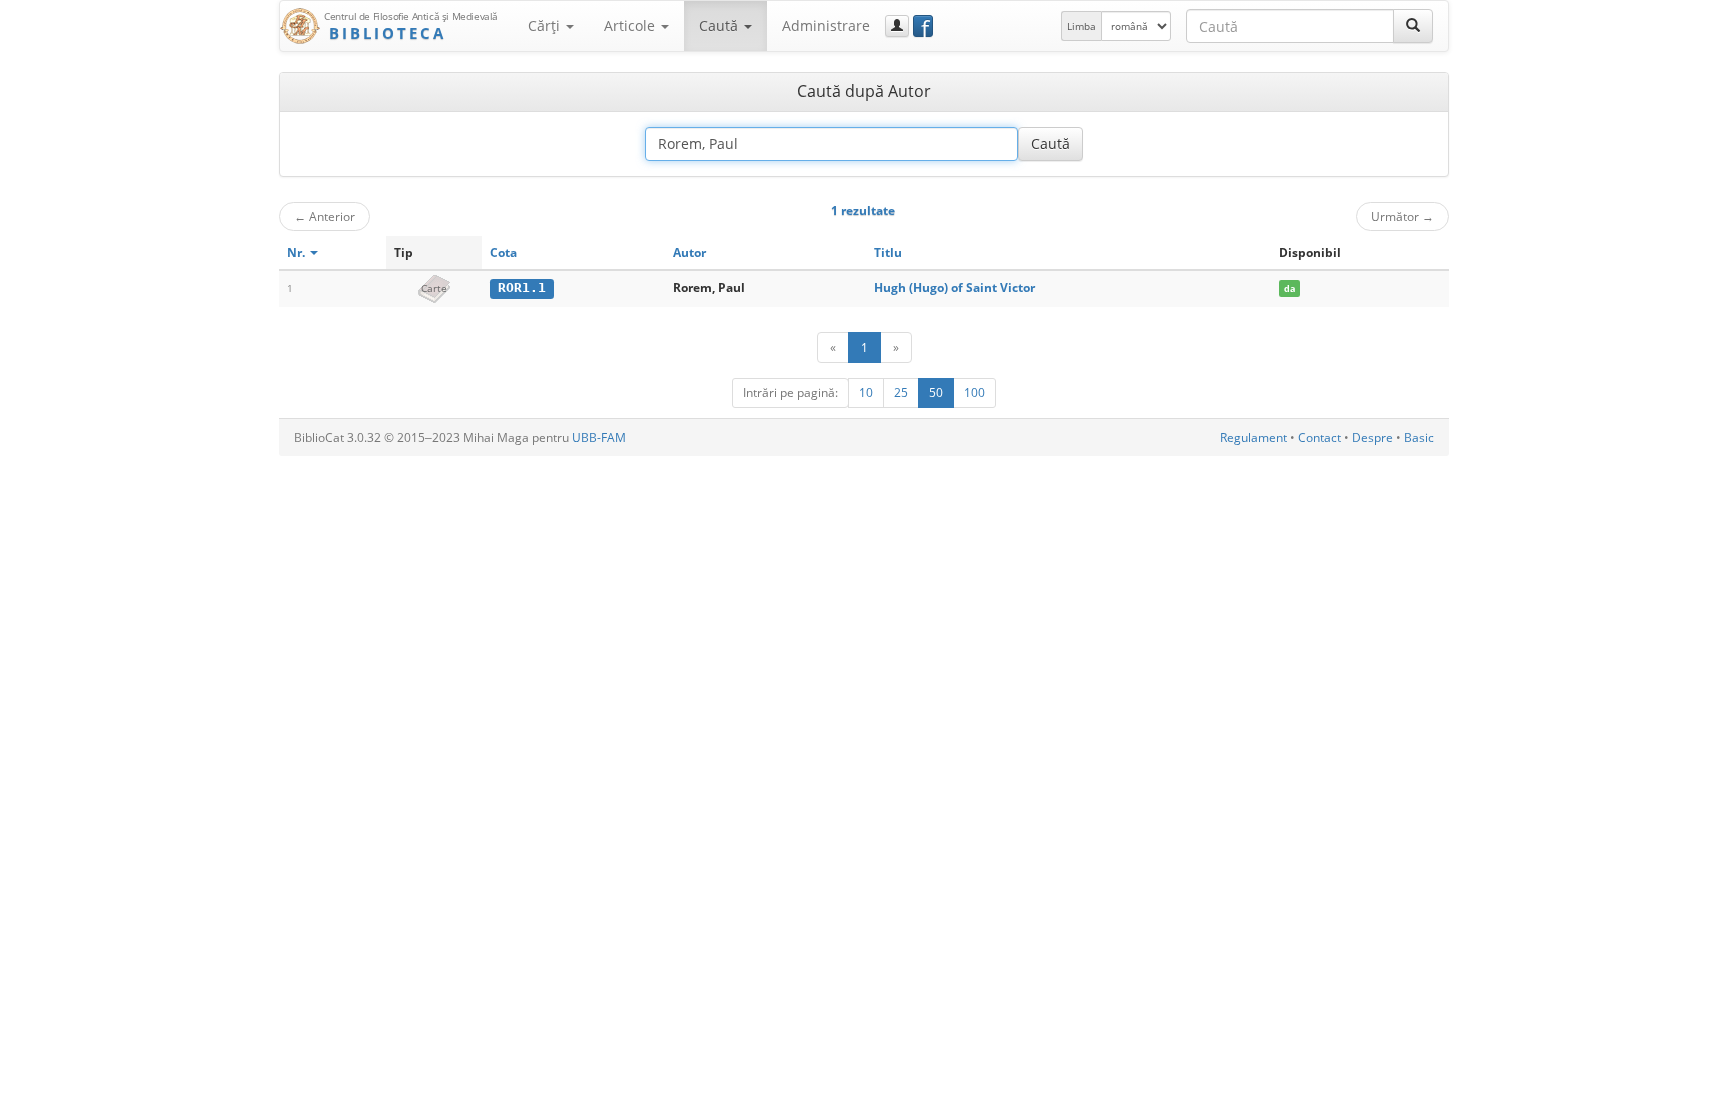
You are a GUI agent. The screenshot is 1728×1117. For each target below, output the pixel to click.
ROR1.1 (522, 287)
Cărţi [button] (546, 25)
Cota (503, 252)
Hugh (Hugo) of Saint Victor (954, 287)
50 (936, 392)
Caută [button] (720, 25)
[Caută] (1413, 26)
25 (901, 392)
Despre (1372, 437)
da (1289, 288)
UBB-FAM (599, 437)
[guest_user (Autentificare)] (897, 26)
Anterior (324, 216)
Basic (1419, 437)
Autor (689, 252)
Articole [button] (631, 25)
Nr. (297, 252)
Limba (1081, 26)
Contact (1319, 437)
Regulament (1253, 437)
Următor (1402, 216)
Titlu (888, 252)
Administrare (826, 25)
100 (974, 392)
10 (866, 392)
